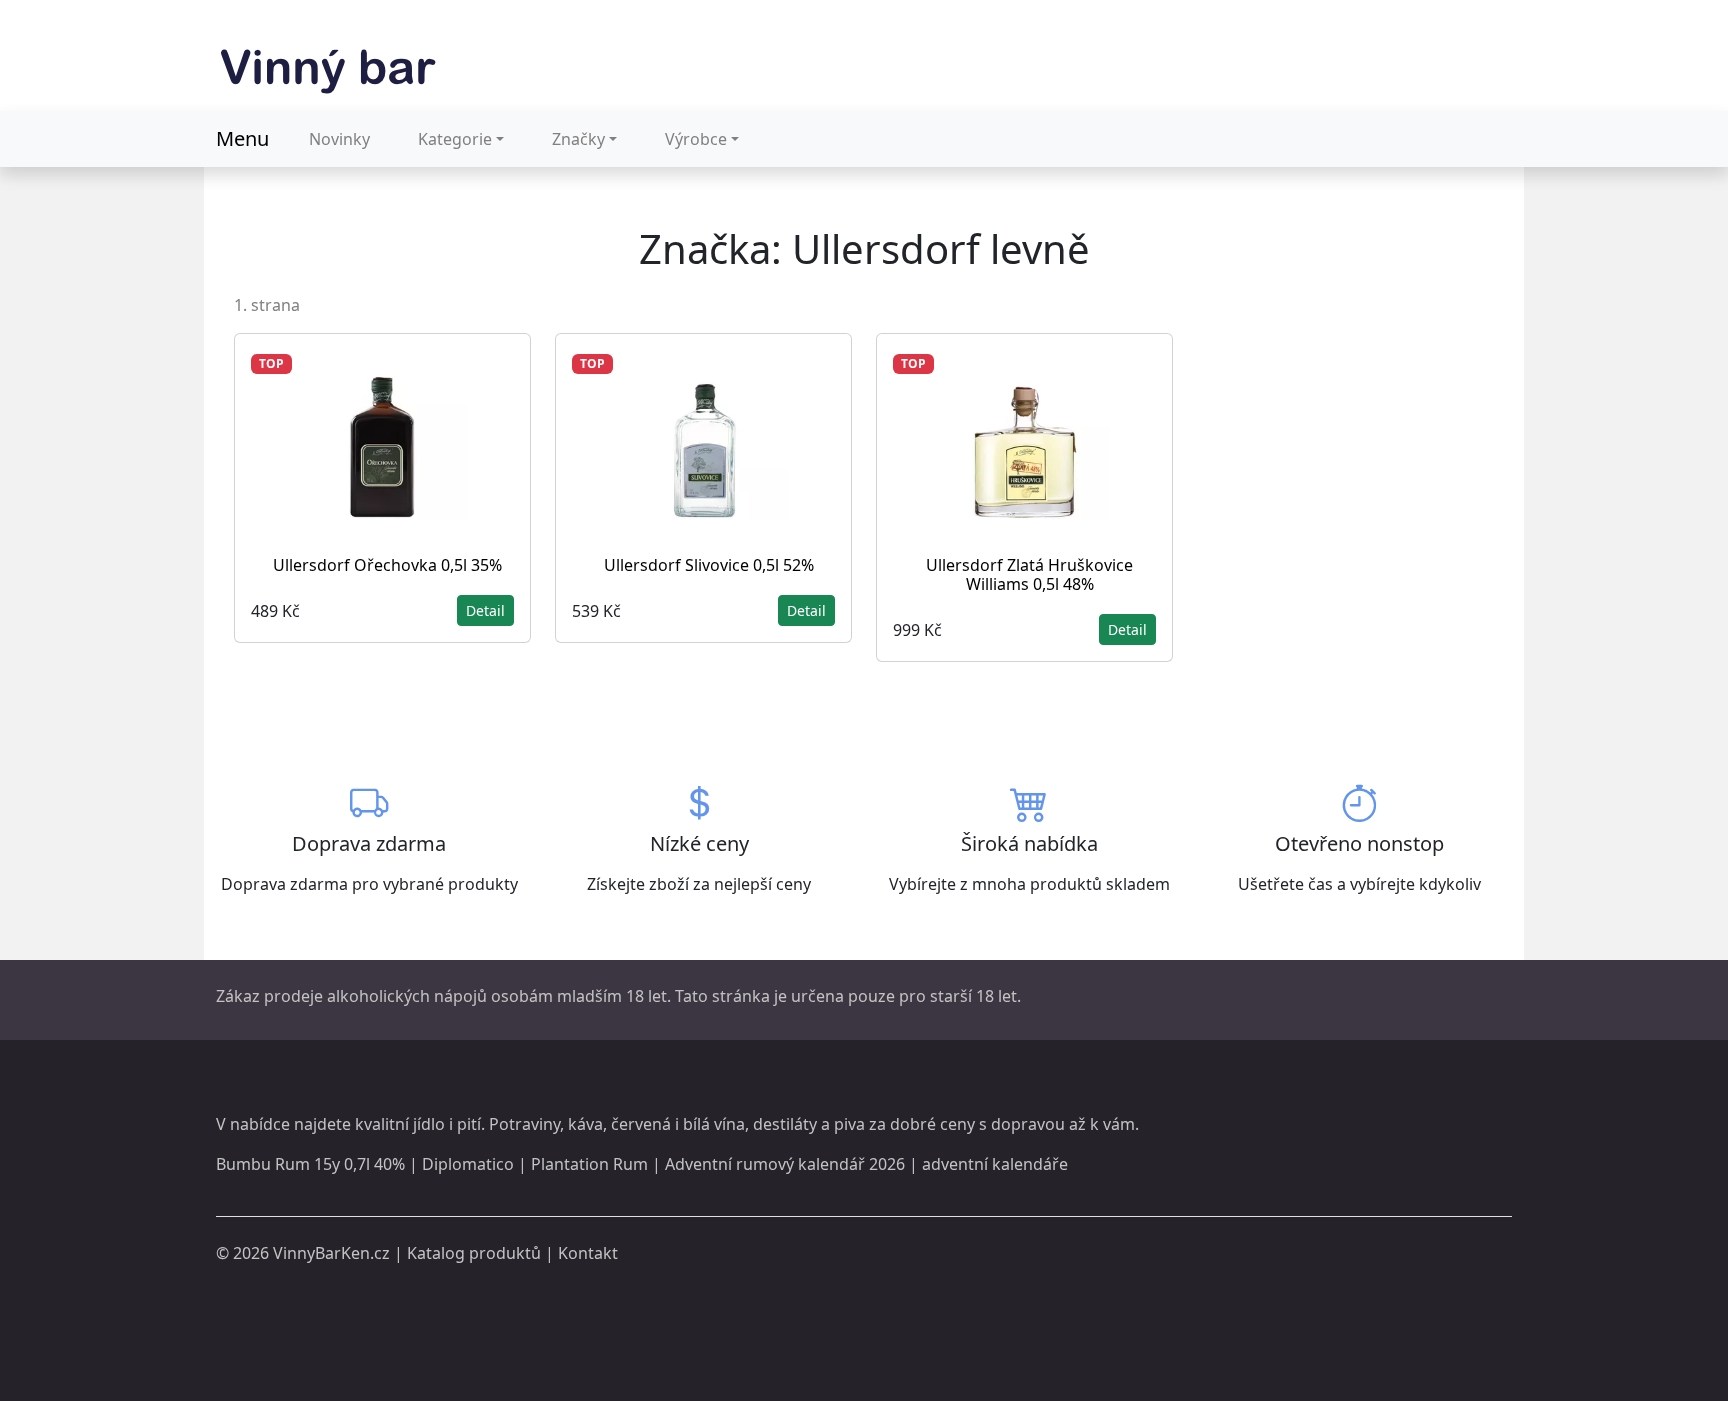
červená (641, 1124)
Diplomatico (468, 1164)
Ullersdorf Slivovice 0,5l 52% (709, 565)
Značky (578, 139)
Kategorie (455, 139)
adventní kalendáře (995, 1164)
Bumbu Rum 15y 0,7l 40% (310, 1164)
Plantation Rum (589, 1164)
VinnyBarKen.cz (331, 1253)
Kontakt (588, 1253)
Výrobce (696, 139)
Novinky (339, 139)
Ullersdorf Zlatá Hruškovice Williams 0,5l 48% (1029, 574)
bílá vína (714, 1124)
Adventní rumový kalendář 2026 (785, 1164)
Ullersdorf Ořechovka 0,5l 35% (387, 565)
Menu (242, 138)
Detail (485, 610)
